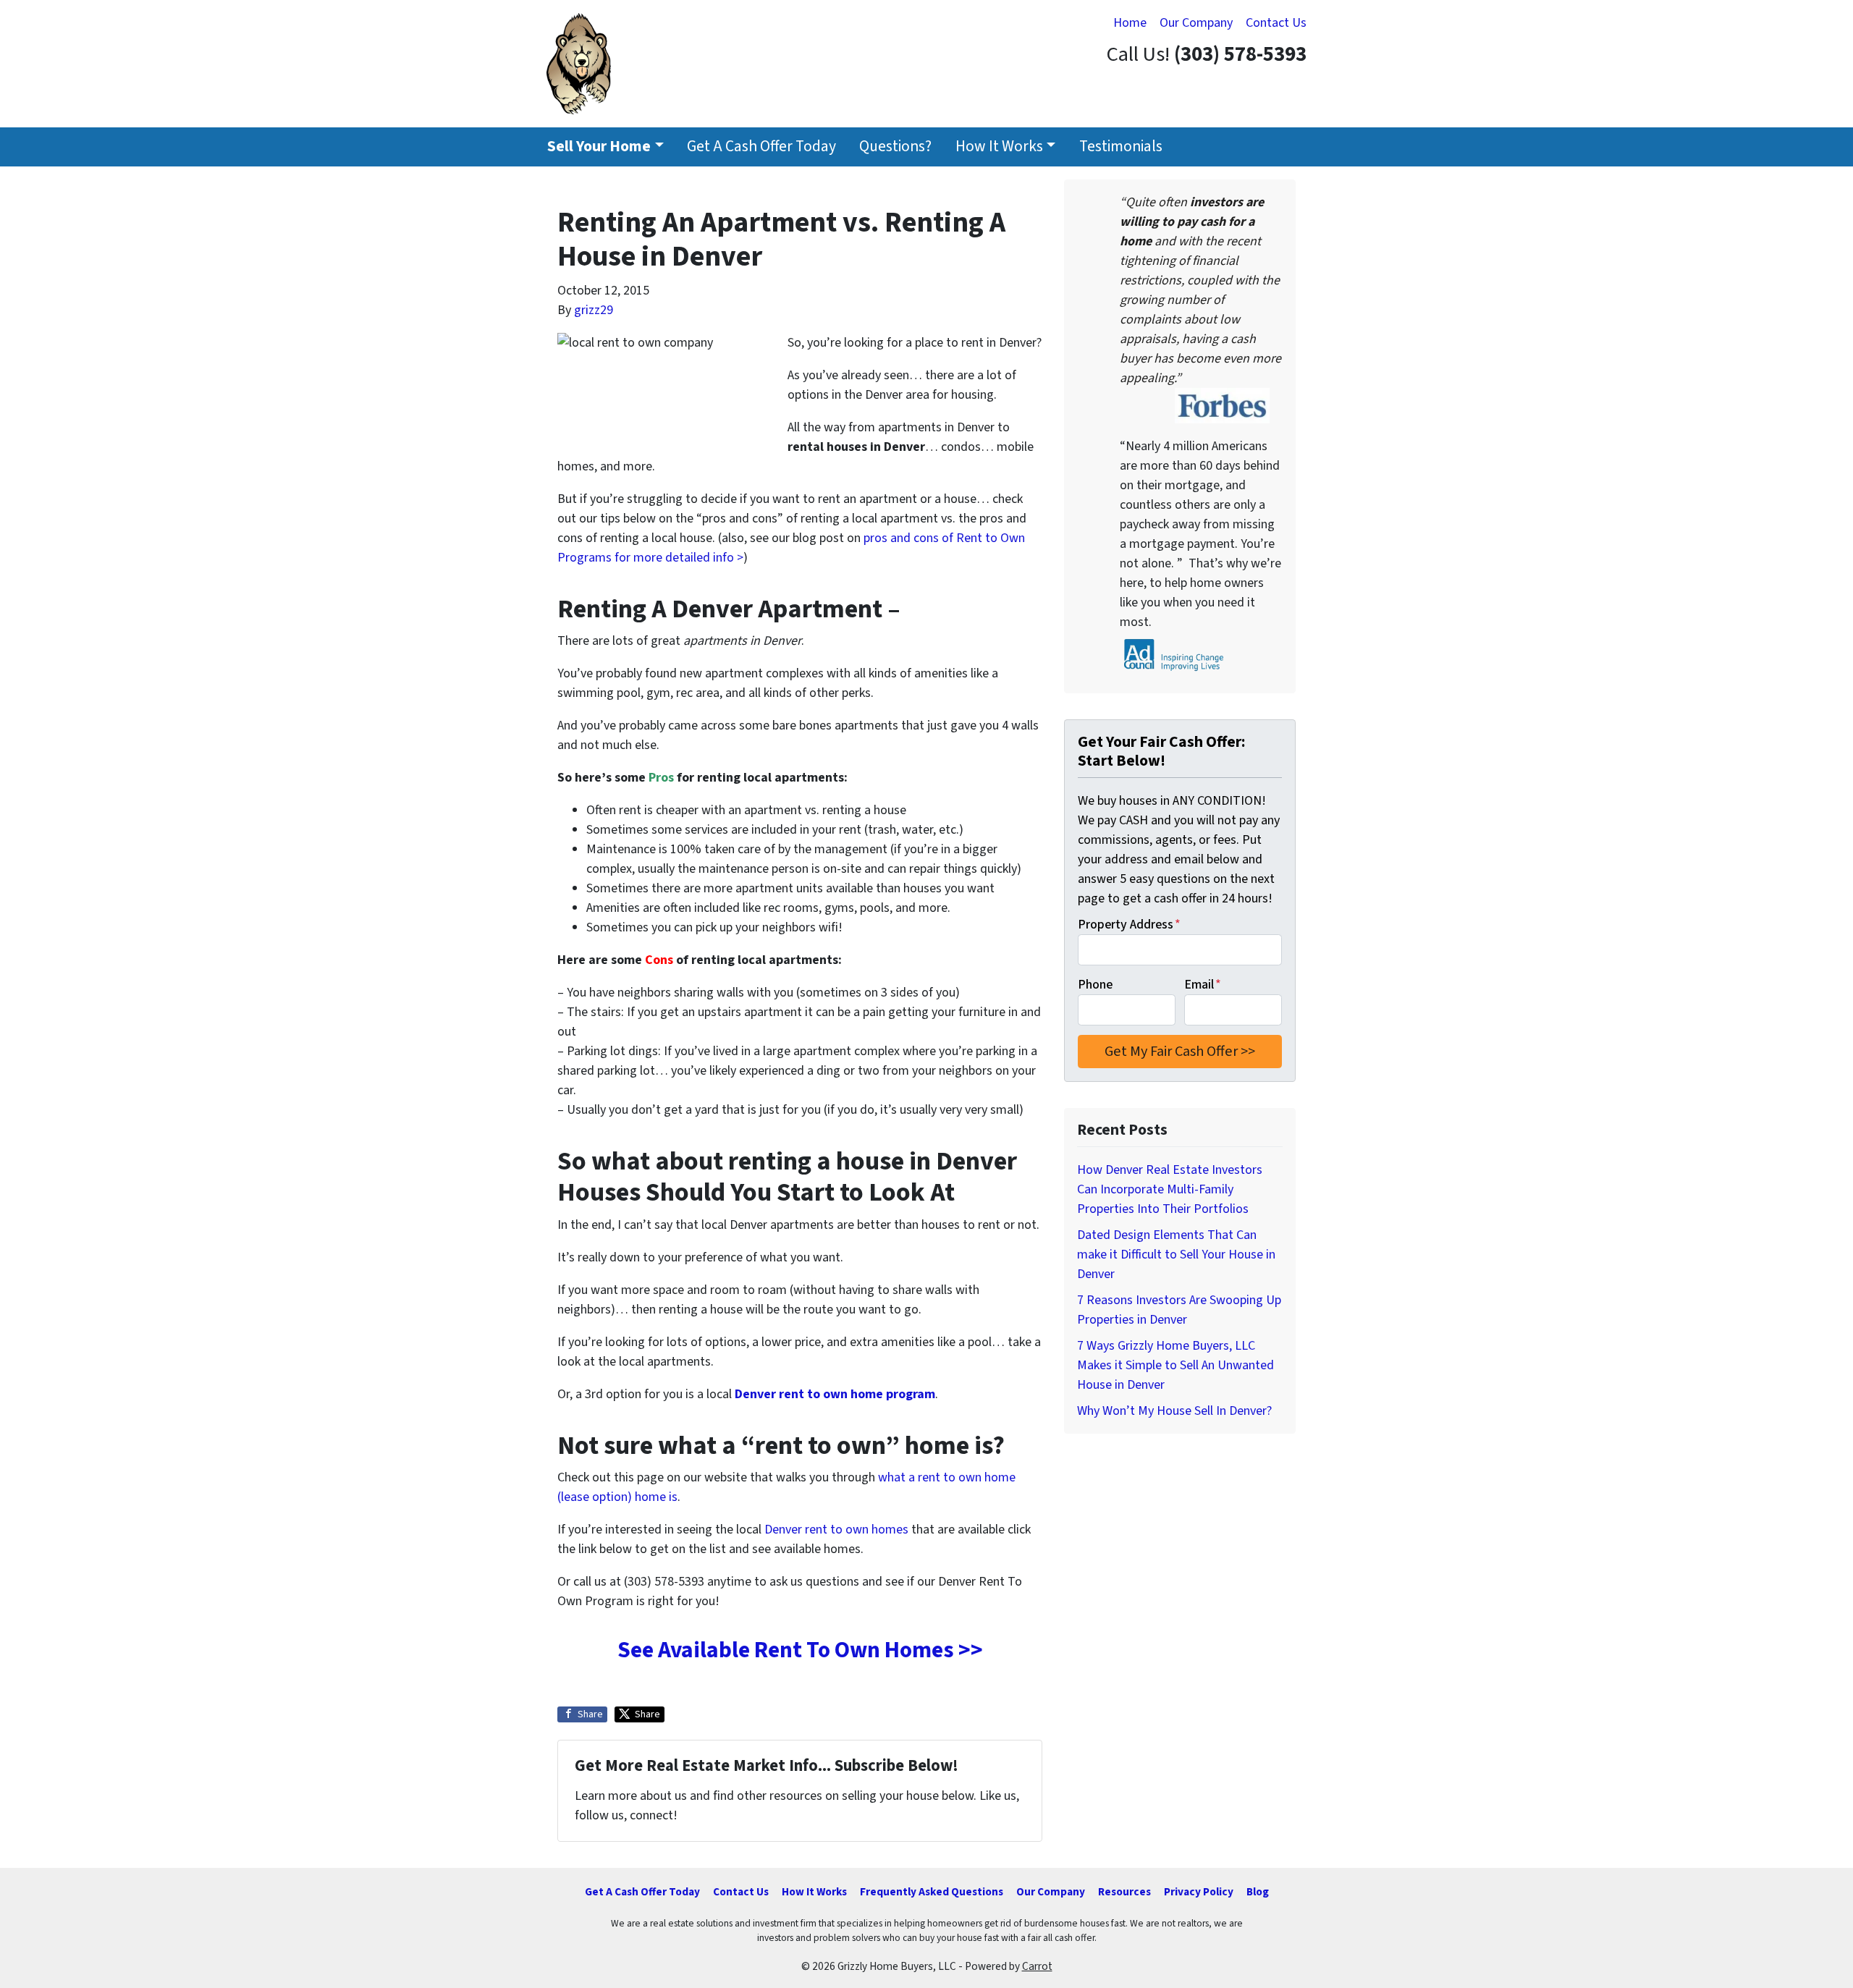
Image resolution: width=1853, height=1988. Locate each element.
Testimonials (1121, 147)
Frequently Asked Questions (932, 1892)
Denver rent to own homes (836, 1530)
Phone (1095, 985)
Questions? (895, 147)
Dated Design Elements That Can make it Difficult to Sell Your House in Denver (1176, 1255)
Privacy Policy (1199, 1892)
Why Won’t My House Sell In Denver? (1174, 1411)
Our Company (1196, 23)
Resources (1124, 1892)
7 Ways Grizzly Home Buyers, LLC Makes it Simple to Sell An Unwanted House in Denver (1175, 1365)
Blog (1258, 1892)
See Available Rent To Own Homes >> (800, 1650)
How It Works (999, 147)
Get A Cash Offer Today (761, 147)
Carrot (1037, 1966)
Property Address (1129, 925)
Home (1130, 23)
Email (1203, 985)
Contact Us (1276, 23)
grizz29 (594, 310)
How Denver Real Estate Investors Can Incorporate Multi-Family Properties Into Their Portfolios (1170, 1189)
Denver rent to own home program (835, 1394)
